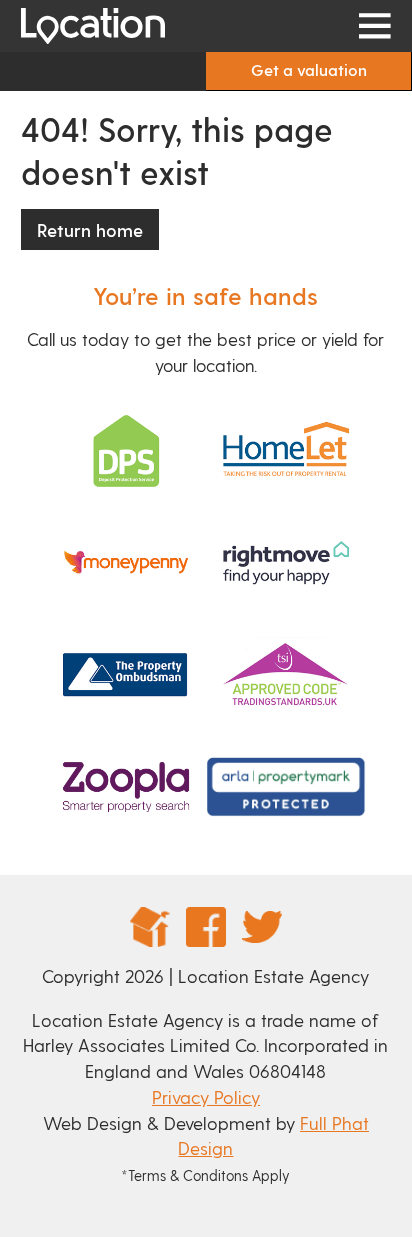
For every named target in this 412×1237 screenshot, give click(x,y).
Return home (90, 229)
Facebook (206, 927)
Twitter (262, 927)
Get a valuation (309, 69)
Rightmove (150, 927)
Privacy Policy (206, 1096)
